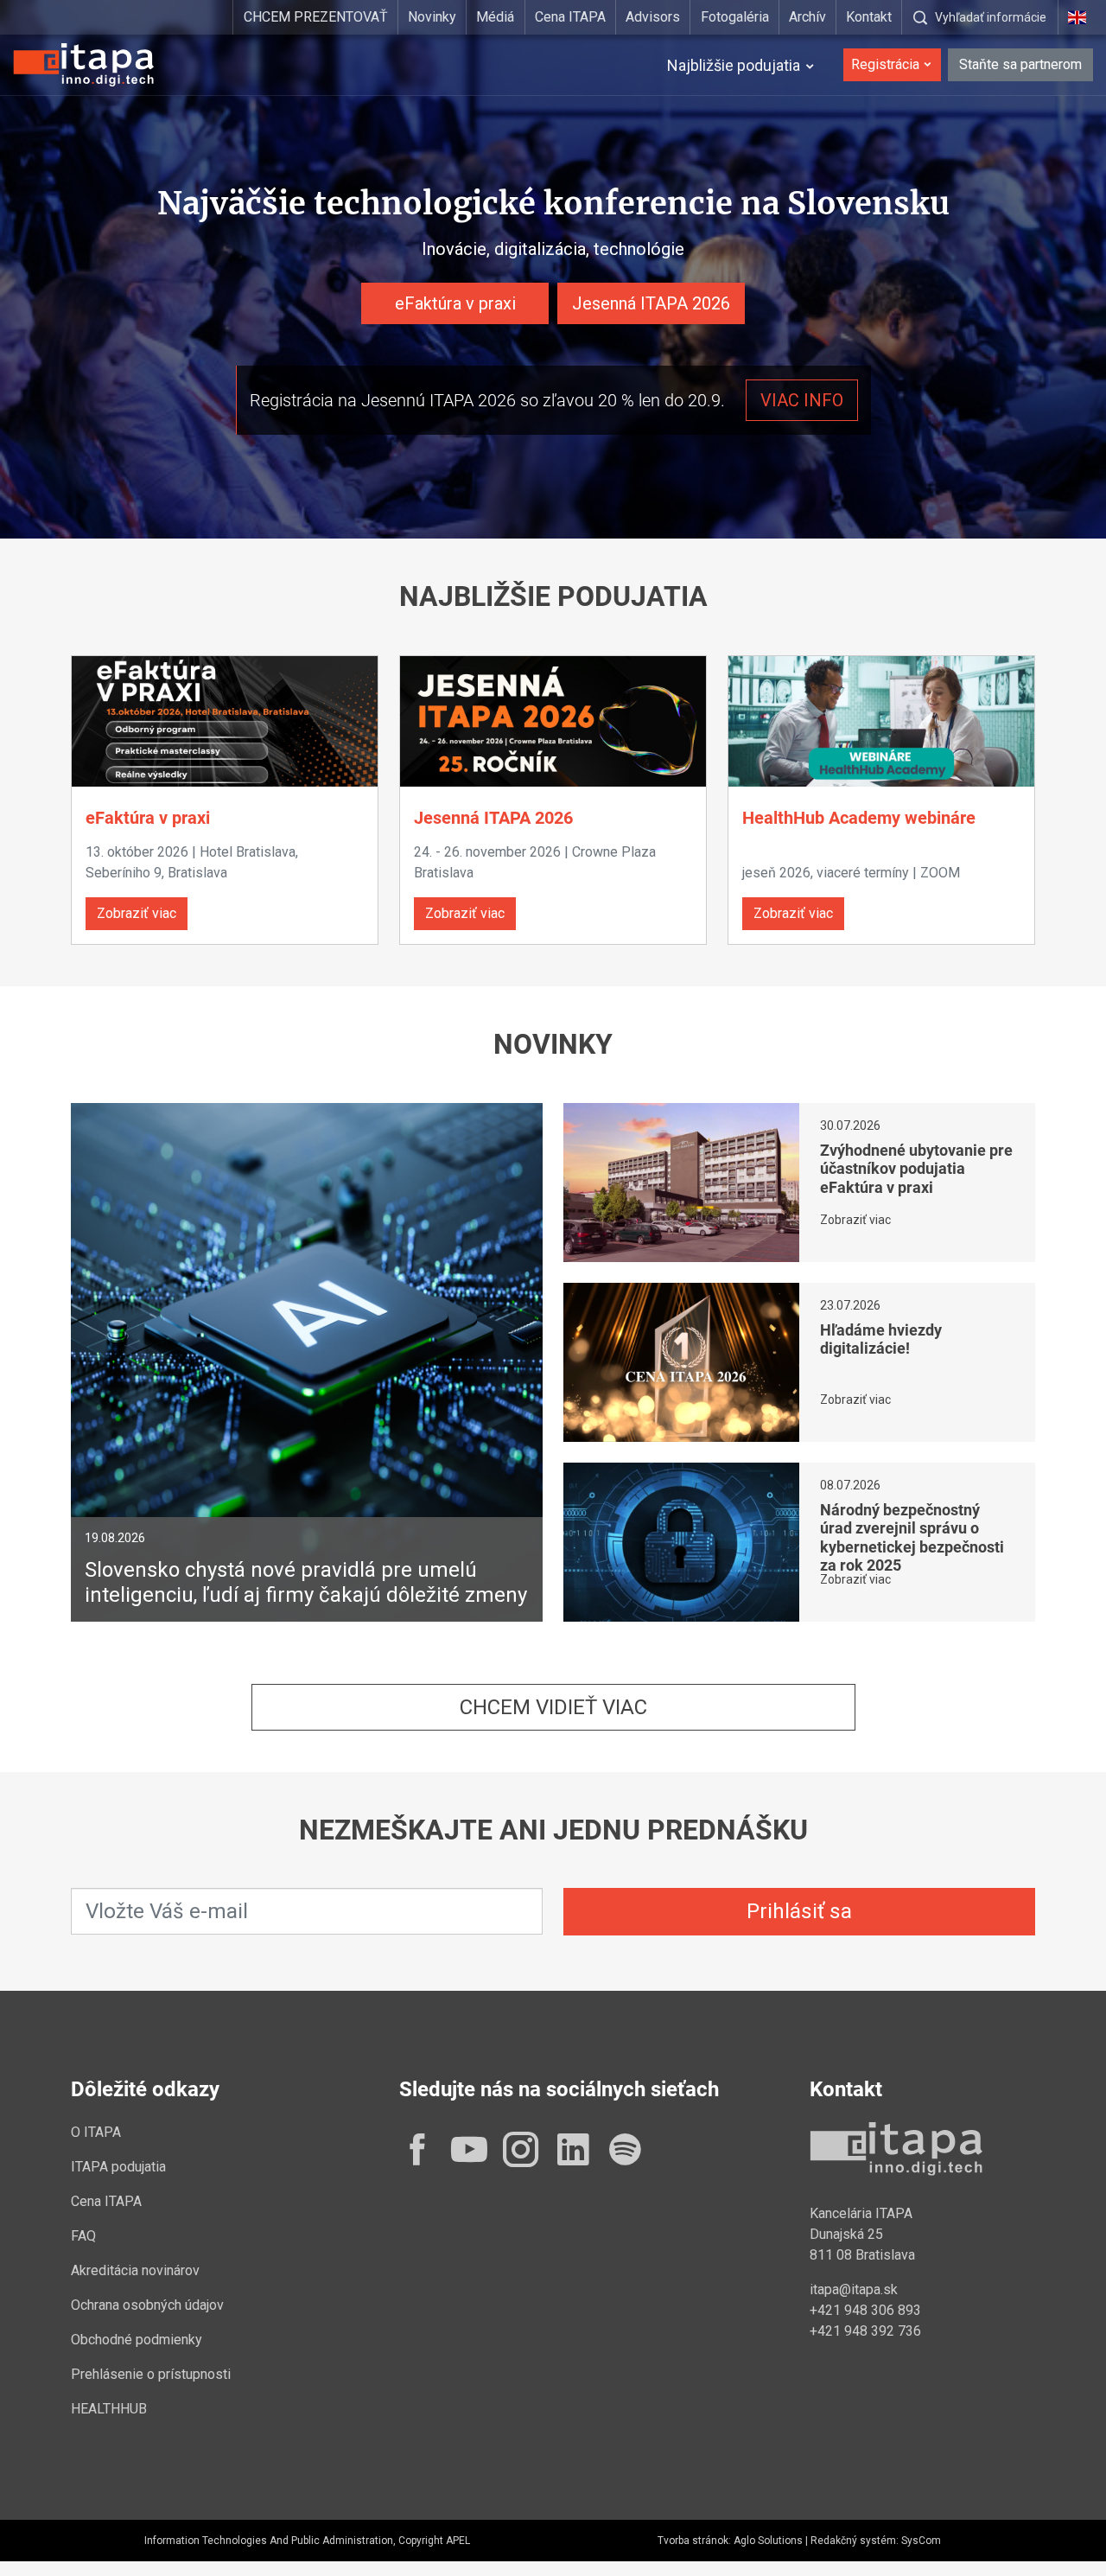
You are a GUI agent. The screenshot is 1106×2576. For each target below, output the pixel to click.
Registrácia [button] (885, 64)
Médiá (495, 17)
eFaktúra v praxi (455, 303)
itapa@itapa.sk (854, 2289)
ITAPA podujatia (118, 2167)
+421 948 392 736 (865, 2331)
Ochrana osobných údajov (147, 2305)
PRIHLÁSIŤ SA (799, 1911)
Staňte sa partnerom (1020, 64)
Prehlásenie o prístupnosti (151, 2374)
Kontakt (869, 17)
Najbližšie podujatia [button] (734, 65)
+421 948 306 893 (865, 2310)
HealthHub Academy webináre (859, 818)
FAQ (83, 2236)
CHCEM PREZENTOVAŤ (316, 17)
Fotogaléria (735, 17)
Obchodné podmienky (137, 2340)
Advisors (653, 17)
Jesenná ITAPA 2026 (651, 303)
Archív (807, 17)
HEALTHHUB (109, 2409)
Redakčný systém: (855, 2541)
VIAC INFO (802, 400)
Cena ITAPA (570, 17)
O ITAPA (96, 2132)
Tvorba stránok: (694, 2541)
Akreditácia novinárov (135, 2270)
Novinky (432, 17)
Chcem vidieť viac (553, 1707)
